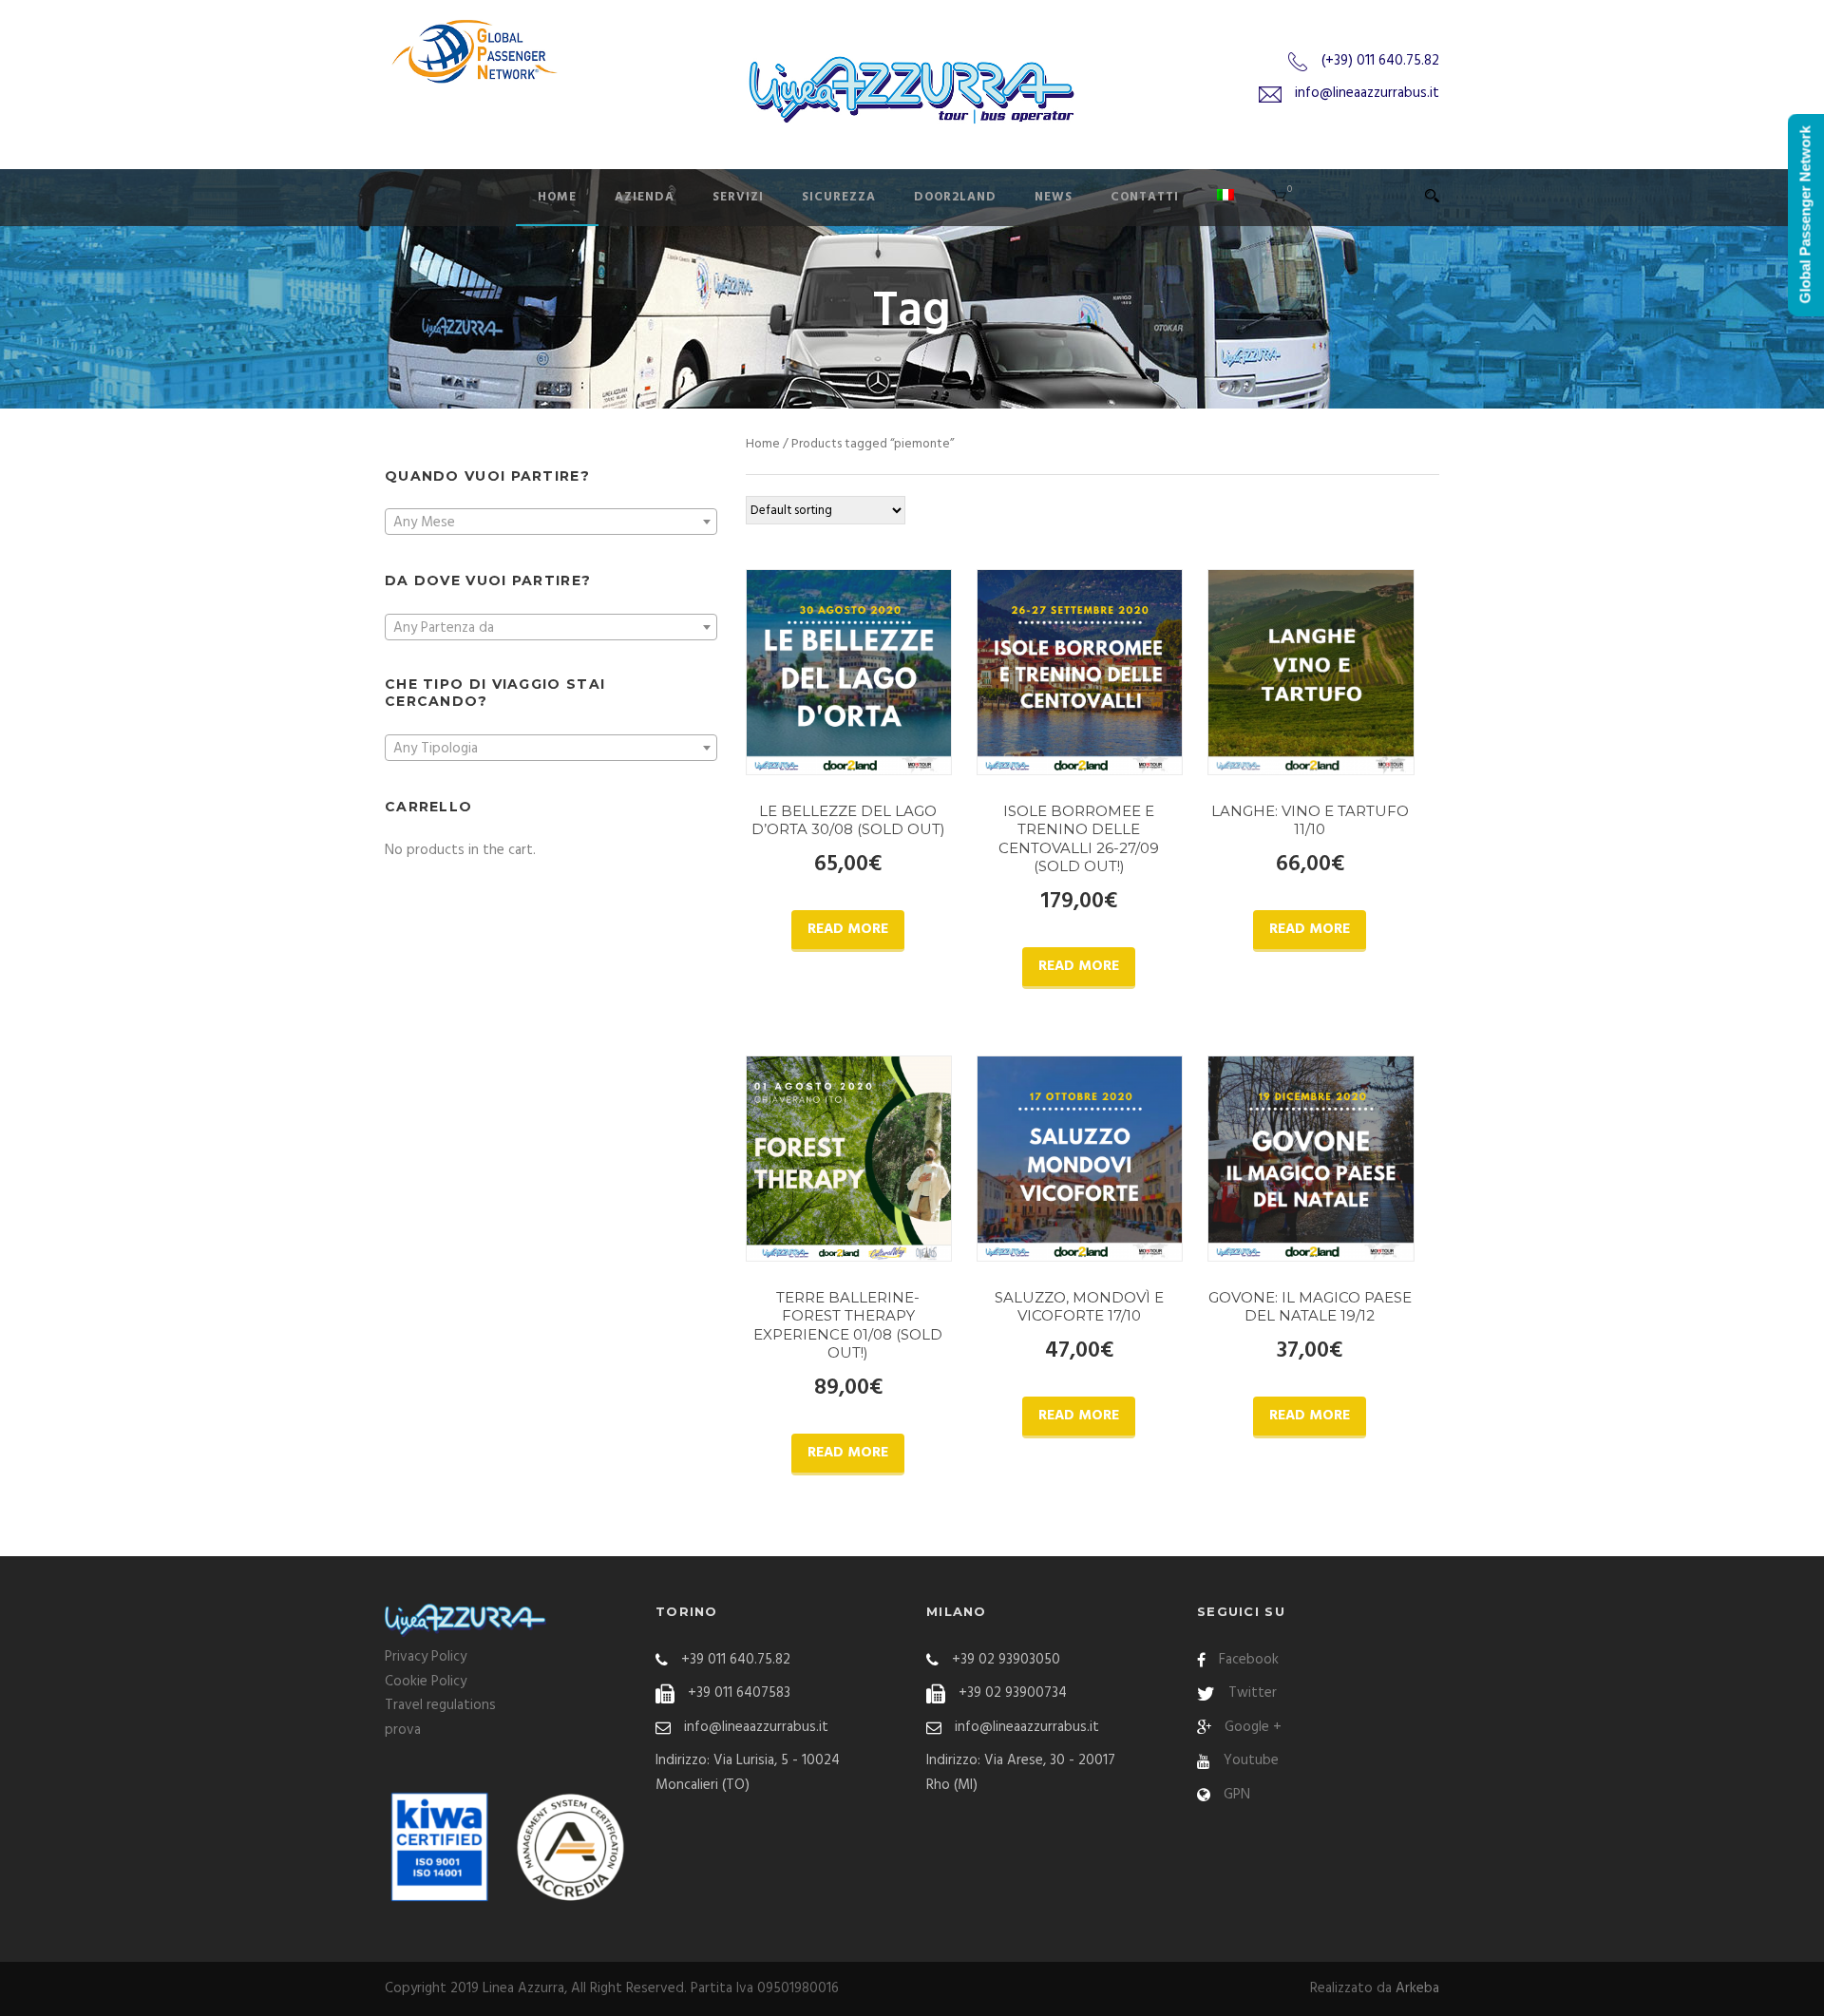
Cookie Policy (426, 1682)
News (1054, 197)
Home (557, 197)
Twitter (1253, 1693)
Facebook (1249, 1660)
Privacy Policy (426, 1657)
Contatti (1145, 197)
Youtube (1251, 1760)
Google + (1253, 1727)
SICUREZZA (839, 197)
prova (403, 1730)
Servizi (738, 197)
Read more (848, 929)
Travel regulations (440, 1705)
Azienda (645, 197)
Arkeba (1417, 1988)
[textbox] (551, 523)
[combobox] (551, 522)
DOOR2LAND (955, 197)
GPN (1237, 1795)
